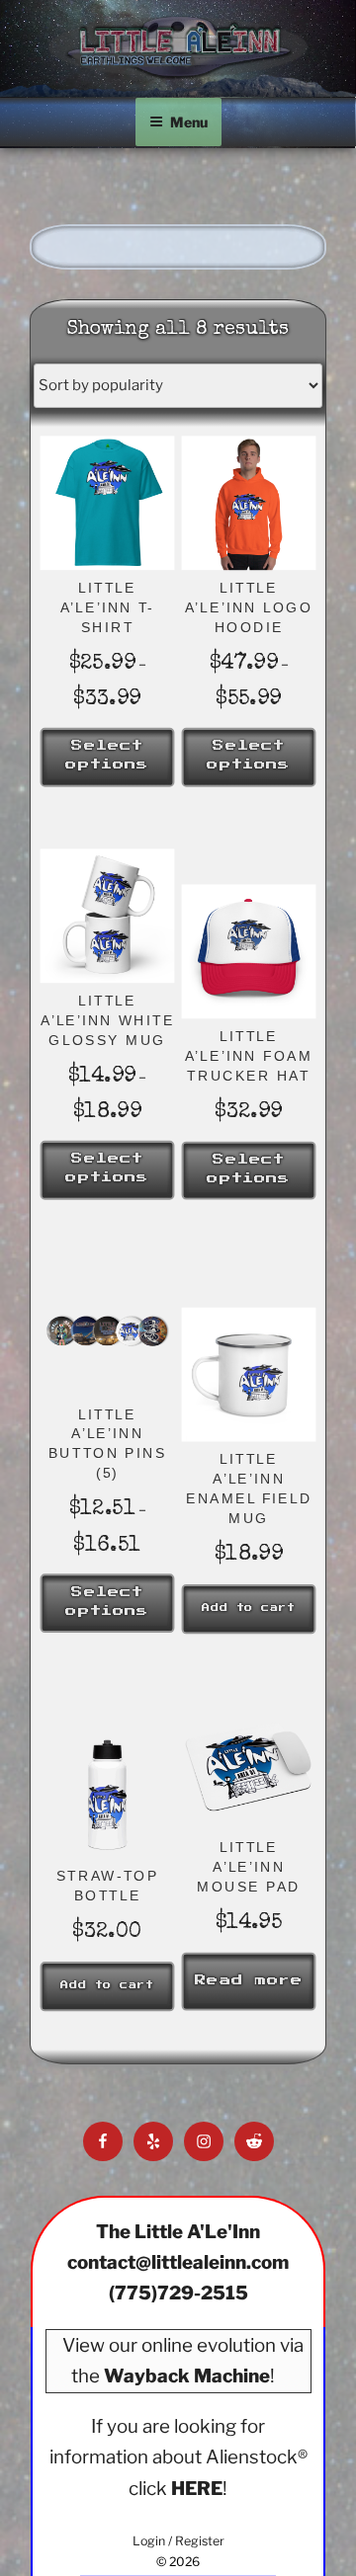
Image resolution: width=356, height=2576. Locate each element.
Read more (249, 1980)
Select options (107, 756)
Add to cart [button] (248, 1609)
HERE (197, 2489)
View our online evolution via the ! (182, 2361)
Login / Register (178, 2541)
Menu (189, 122)
